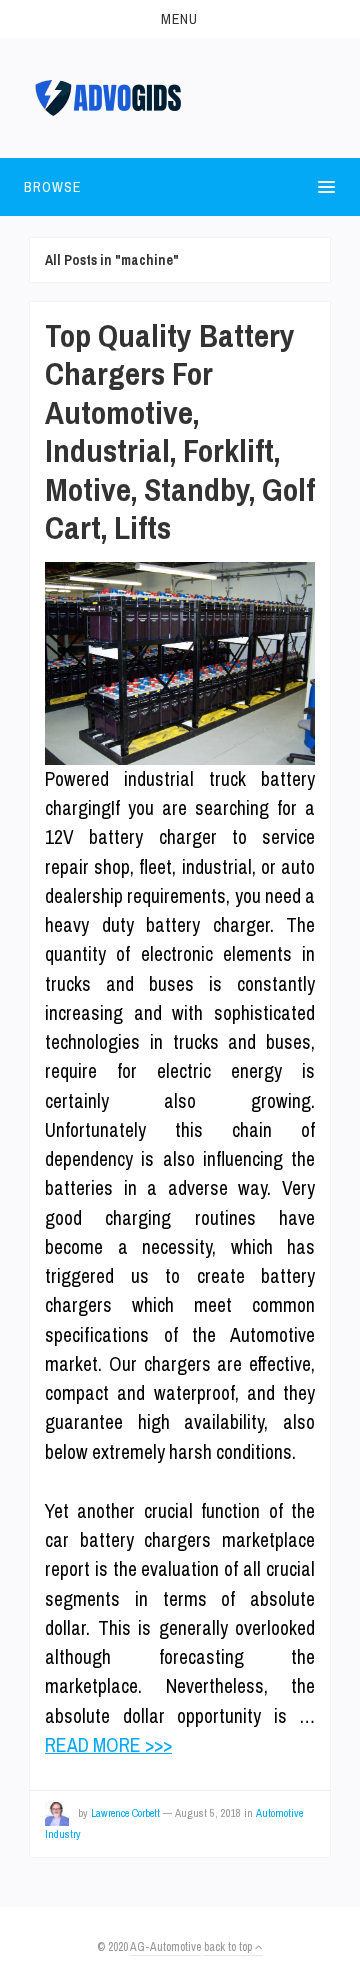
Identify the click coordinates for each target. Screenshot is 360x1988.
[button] (180, 19)
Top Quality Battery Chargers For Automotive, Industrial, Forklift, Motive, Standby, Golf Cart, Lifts (180, 431)
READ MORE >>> (108, 1745)
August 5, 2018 (208, 1813)
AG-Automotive (165, 1947)
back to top (229, 1947)
